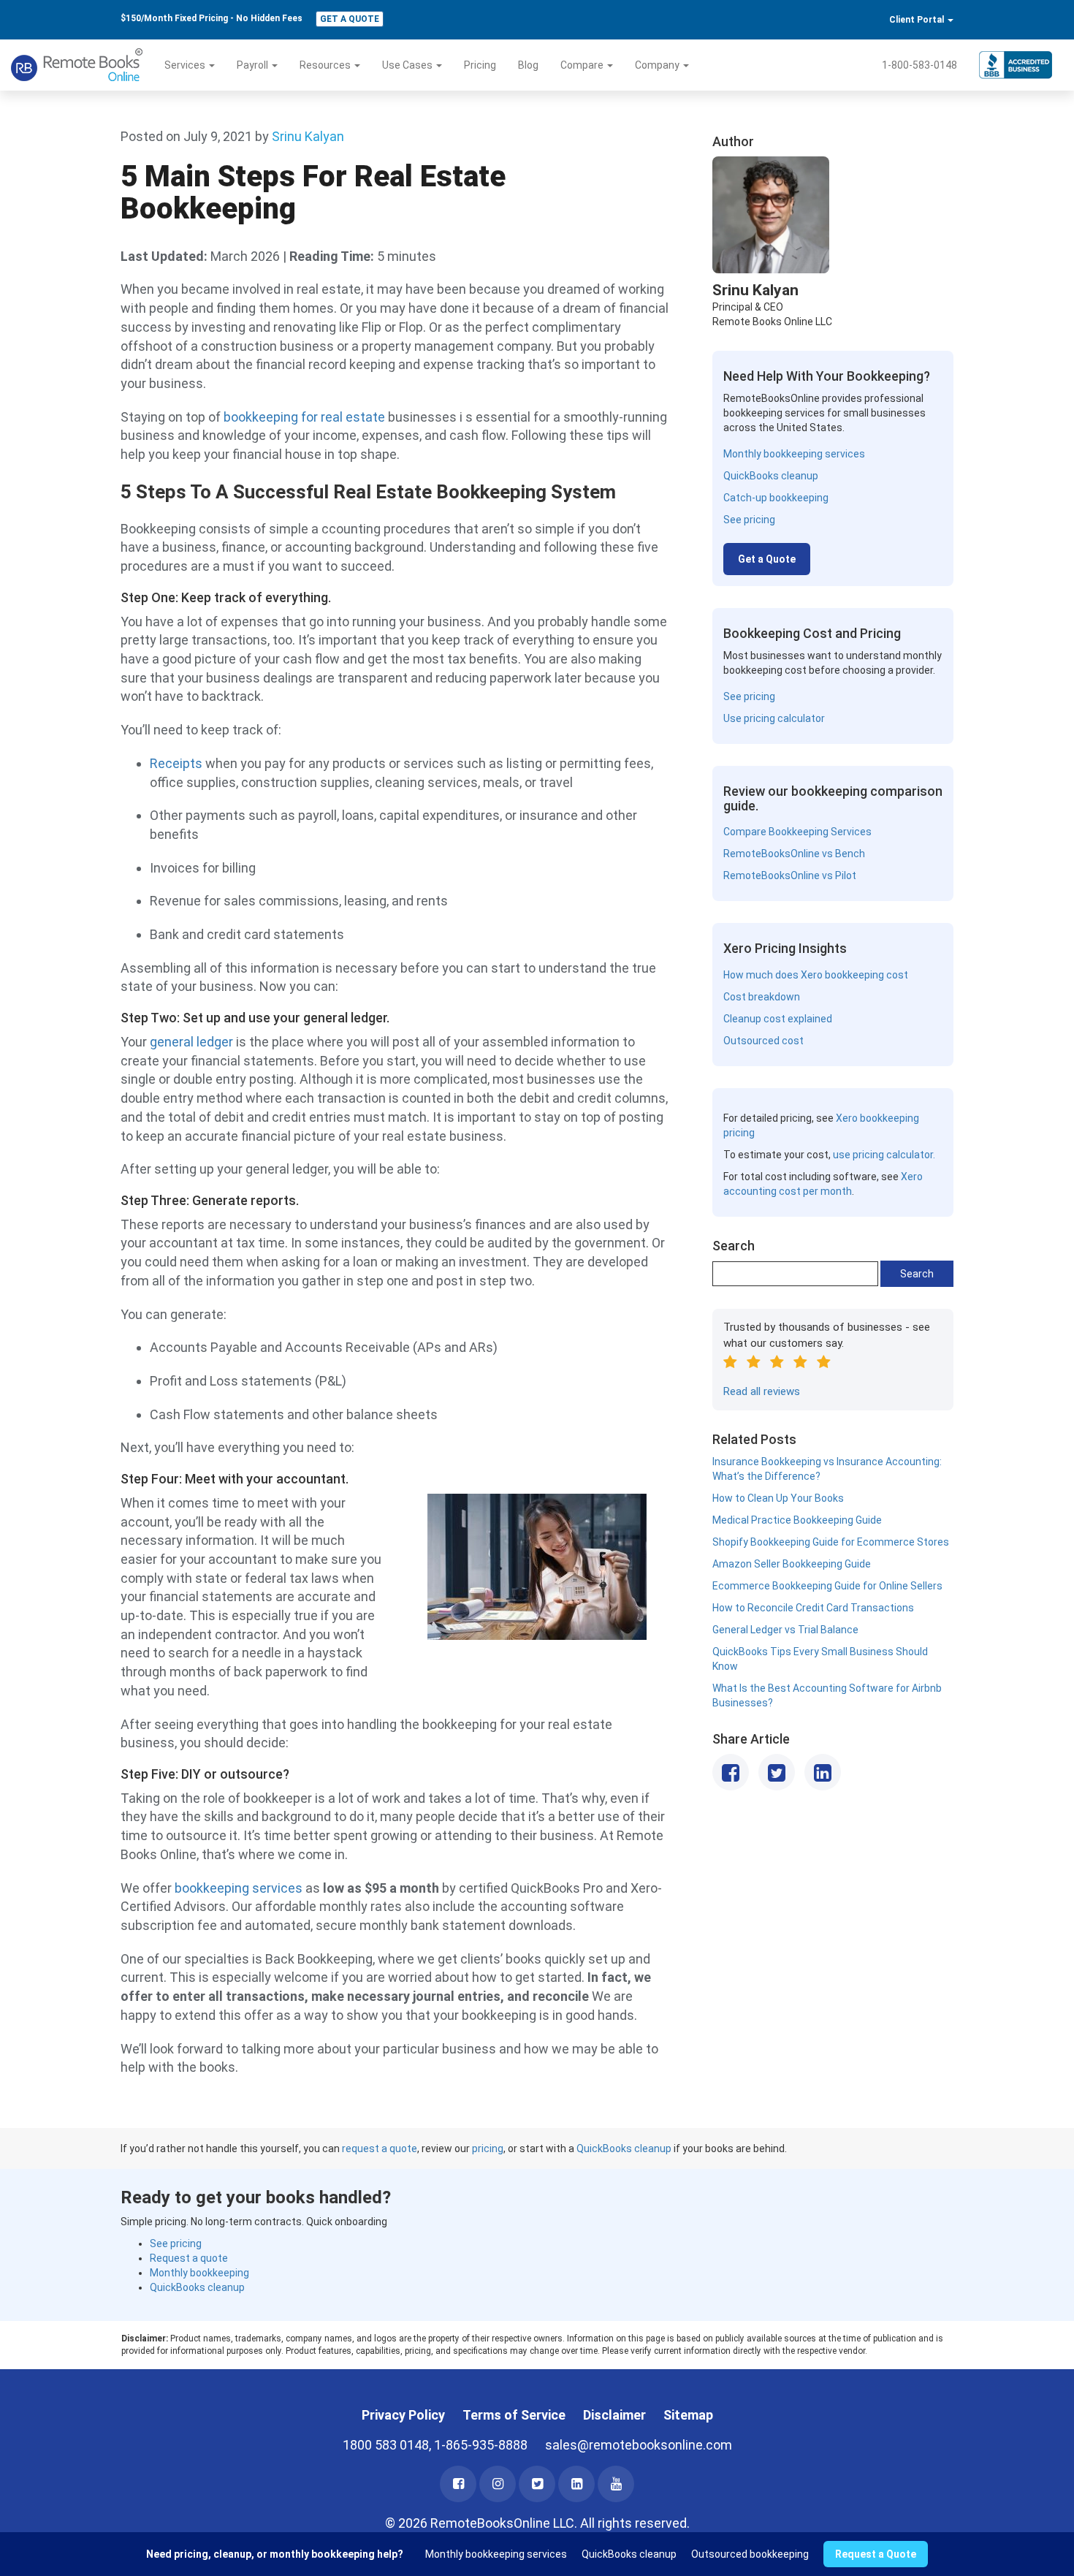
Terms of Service (514, 2415)
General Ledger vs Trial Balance (785, 1630)
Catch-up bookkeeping (776, 498)
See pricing (749, 520)
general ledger (193, 1042)
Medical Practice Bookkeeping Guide (797, 1520)
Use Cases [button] (408, 65)
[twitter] (537, 2484)
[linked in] (576, 2484)
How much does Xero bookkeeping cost (816, 975)
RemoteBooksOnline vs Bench (794, 854)
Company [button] (658, 65)
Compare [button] (583, 65)
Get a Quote (350, 19)
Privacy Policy (403, 2415)
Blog (528, 65)
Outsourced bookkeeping (750, 2554)
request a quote (380, 2148)
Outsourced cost (763, 1041)
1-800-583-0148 (919, 65)
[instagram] (498, 2484)
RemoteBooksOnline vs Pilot (790, 875)
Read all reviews (762, 1391)
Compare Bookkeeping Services (797, 832)
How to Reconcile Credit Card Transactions (813, 1608)
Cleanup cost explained (778, 1019)
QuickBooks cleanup (771, 476)
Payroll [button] (254, 65)
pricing (488, 2148)
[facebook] (458, 2484)
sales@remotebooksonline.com (639, 2445)
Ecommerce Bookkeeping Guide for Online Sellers (827, 1586)
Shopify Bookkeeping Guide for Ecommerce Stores (831, 1542)
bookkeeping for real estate (306, 417)
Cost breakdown (762, 997)
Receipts (176, 763)
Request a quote (189, 2258)
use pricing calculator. (884, 1155)
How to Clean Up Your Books (778, 1498)
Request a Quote (876, 2554)
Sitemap (688, 2415)
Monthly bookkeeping (199, 2273)
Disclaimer (614, 2415)
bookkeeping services (239, 1888)
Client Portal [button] (918, 20)
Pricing (480, 65)
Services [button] (186, 65)
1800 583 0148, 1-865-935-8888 (435, 2445)
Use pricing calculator (774, 718)
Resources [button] (326, 65)
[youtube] (616, 2484)
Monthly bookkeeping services (794, 454)
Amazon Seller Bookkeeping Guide (792, 1564)
